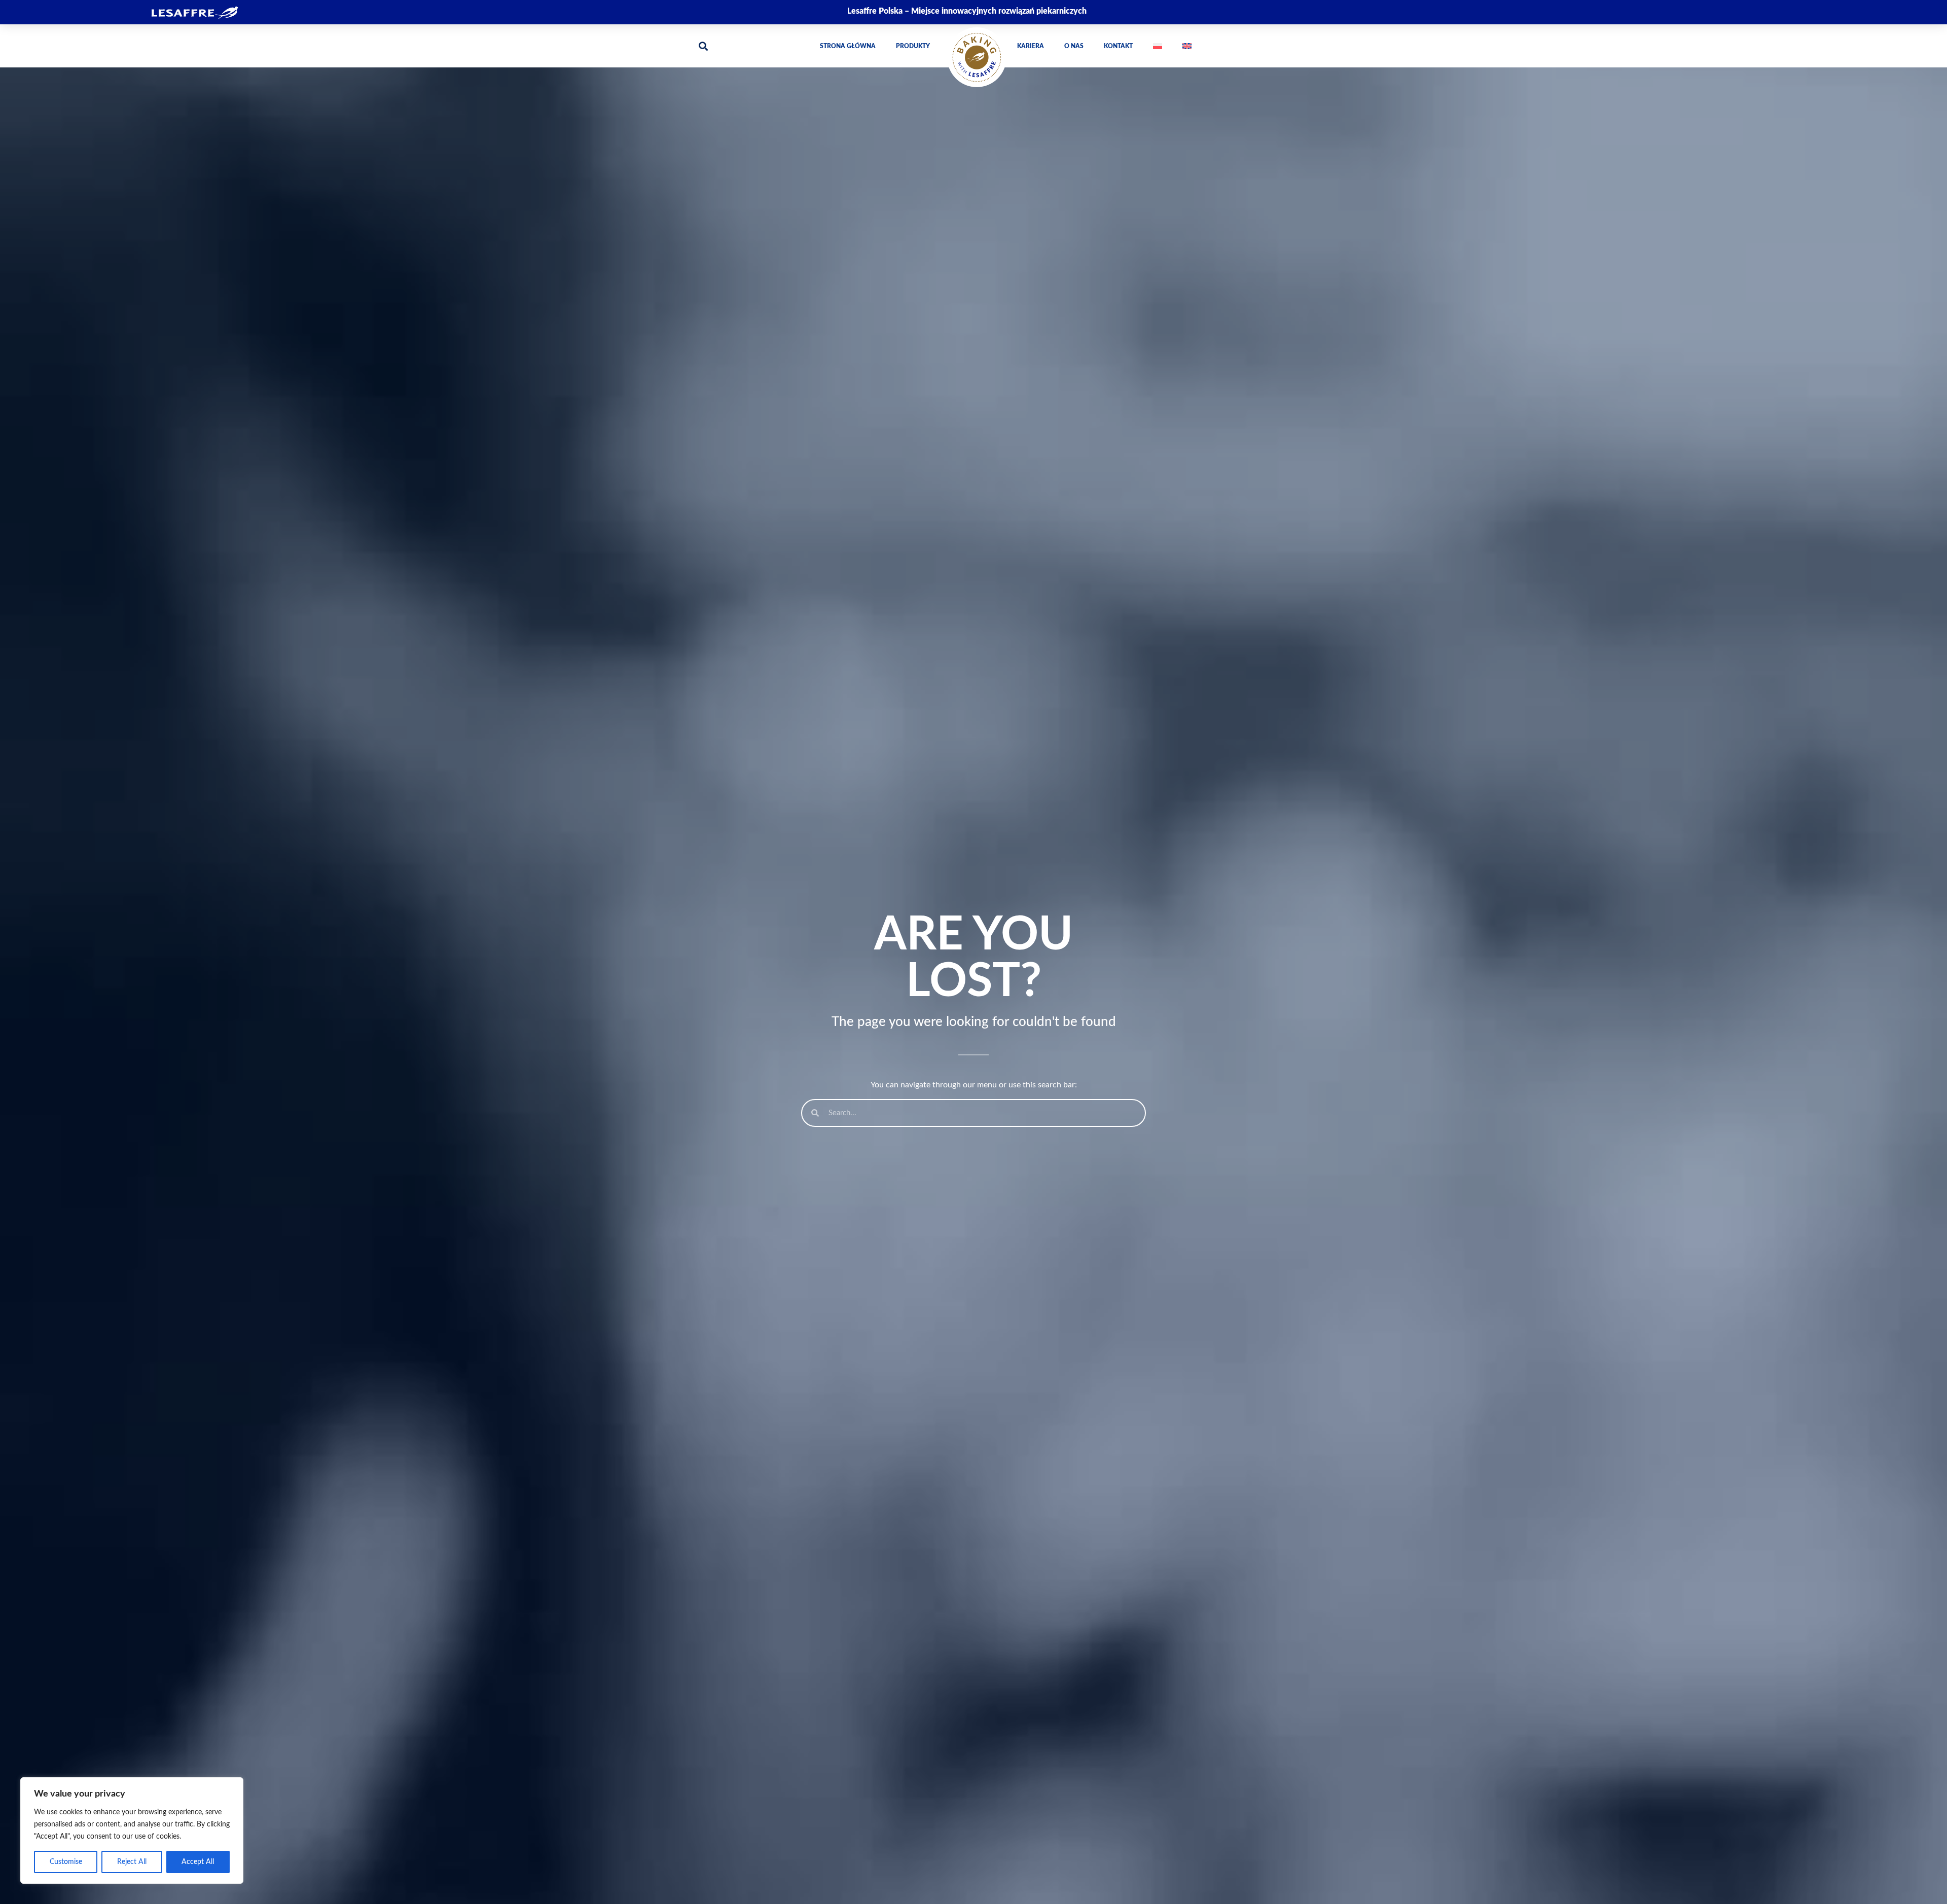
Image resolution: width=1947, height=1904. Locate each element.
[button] (703, 46)
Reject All (132, 1862)
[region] (132, 1830)
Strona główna (848, 46)
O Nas (1074, 46)
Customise (66, 1862)
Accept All (198, 1862)
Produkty (913, 46)
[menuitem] (1158, 46)
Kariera (1031, 46)
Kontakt (1118, 46)
